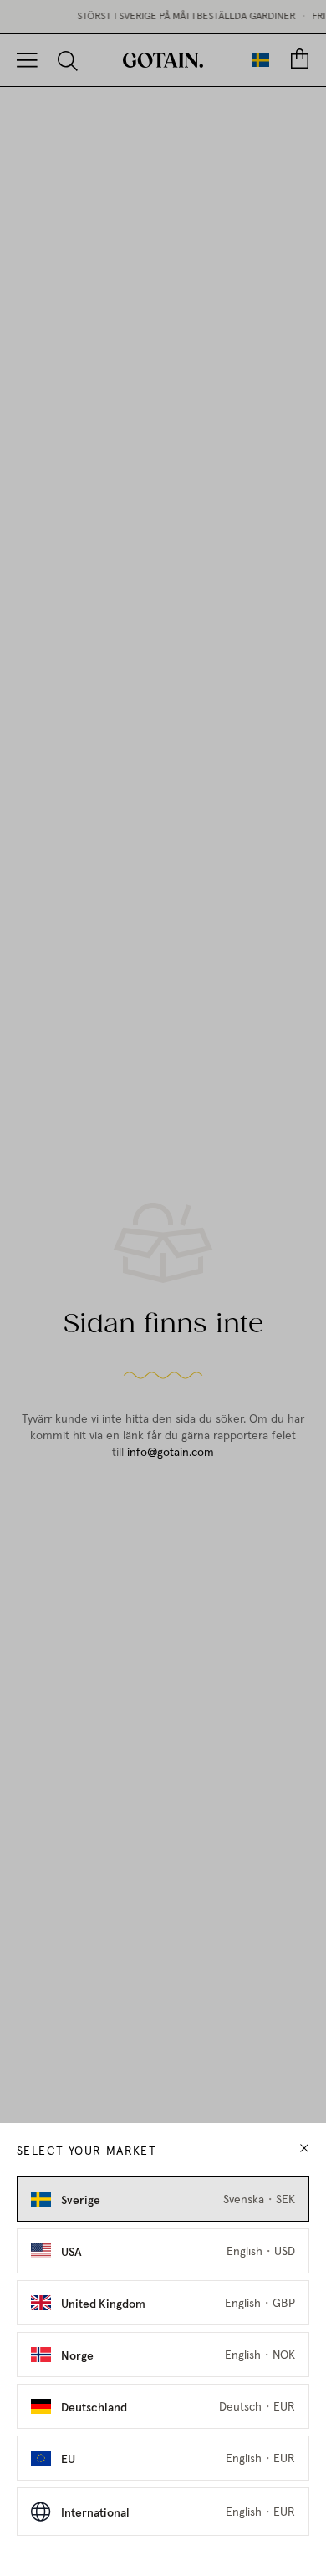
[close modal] (304, 2148)
